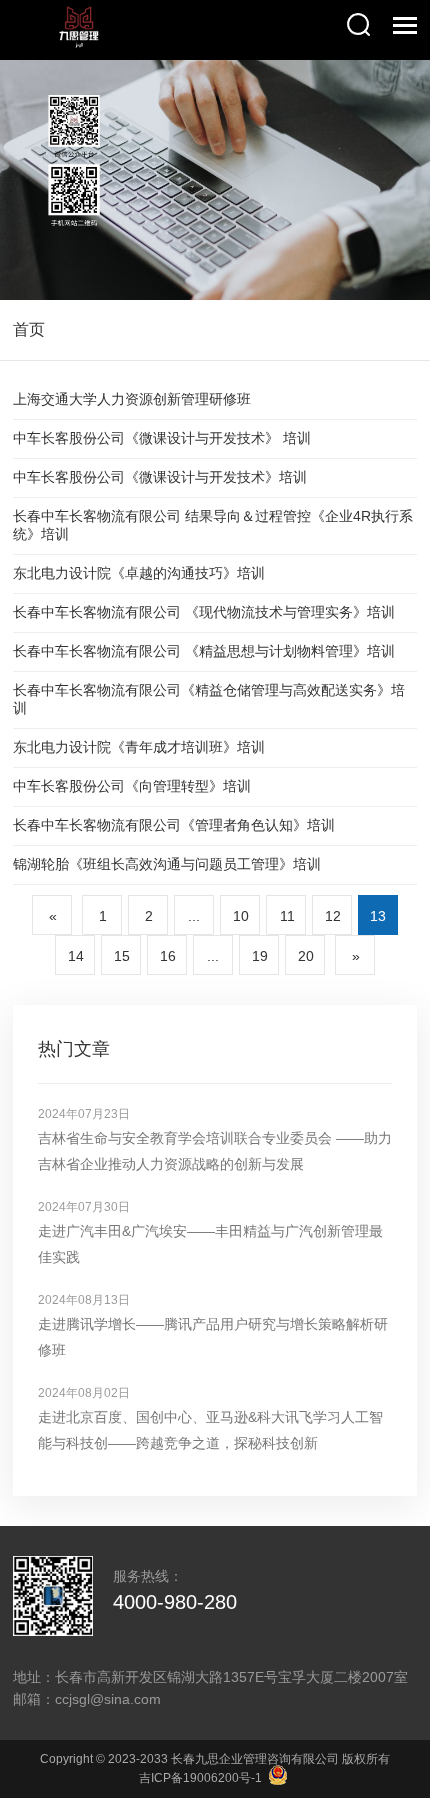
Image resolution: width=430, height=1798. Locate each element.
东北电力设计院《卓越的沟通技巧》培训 (139, 573)
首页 (29, 329)
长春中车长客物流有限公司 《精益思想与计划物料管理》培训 (204, 651)
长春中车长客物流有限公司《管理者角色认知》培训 (174, 825)
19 (260, 956)
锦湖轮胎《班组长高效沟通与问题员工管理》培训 (167, 864)
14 (76, 956)
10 (241, 916)
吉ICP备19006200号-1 (200, 1778)
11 (287, 916)
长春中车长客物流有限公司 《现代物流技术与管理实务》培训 (204, 612)
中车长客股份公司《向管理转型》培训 (132, 786)
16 (168, 956)
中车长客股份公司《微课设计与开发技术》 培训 (162, 438)
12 (333, 916)
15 (122, 956)
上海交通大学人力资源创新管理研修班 (132, 399)
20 (306, 956)
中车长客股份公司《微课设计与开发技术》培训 (160, 477)
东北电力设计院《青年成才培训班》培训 (139, 747)
